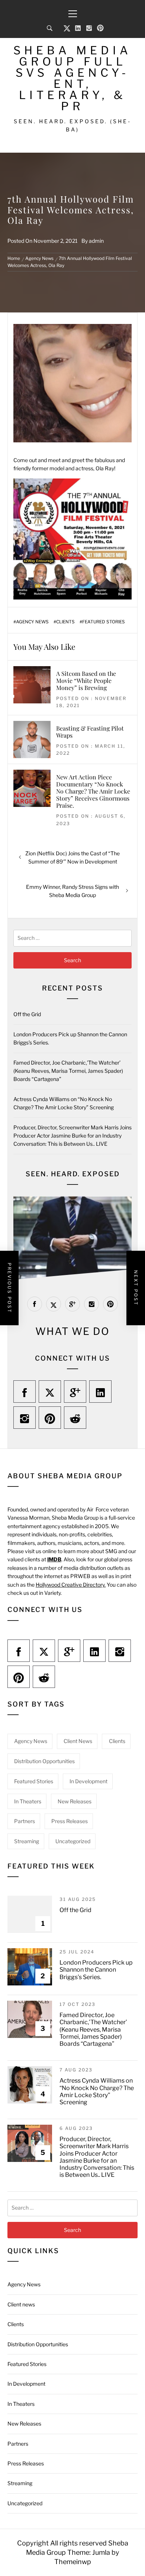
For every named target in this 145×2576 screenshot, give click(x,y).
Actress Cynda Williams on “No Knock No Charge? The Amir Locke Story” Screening (97, 2091)
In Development (88, 1781)
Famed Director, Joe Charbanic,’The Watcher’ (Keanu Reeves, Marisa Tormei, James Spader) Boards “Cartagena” (68, 1071)
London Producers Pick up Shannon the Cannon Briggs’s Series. (96, 1970)
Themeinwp (73, 2562)
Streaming (27, 1841)
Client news (78, 1741)
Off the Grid (27, 1014)
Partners (25, 1821)
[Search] (50, 28)
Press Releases (70, 1821)
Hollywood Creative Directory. (71, 1585)
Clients (65, 622)
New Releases (75, 1801)
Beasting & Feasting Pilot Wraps (90, 732)
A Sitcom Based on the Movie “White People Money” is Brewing (86, 680)
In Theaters (28, 1801)
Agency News (32, 622)
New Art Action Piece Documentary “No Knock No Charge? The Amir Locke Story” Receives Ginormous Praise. (93, 791)
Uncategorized (73, 1841)
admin (96, 241)
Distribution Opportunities (44, 1761)
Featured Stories (104, 622)
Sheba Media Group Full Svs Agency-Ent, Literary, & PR (72, 78)
